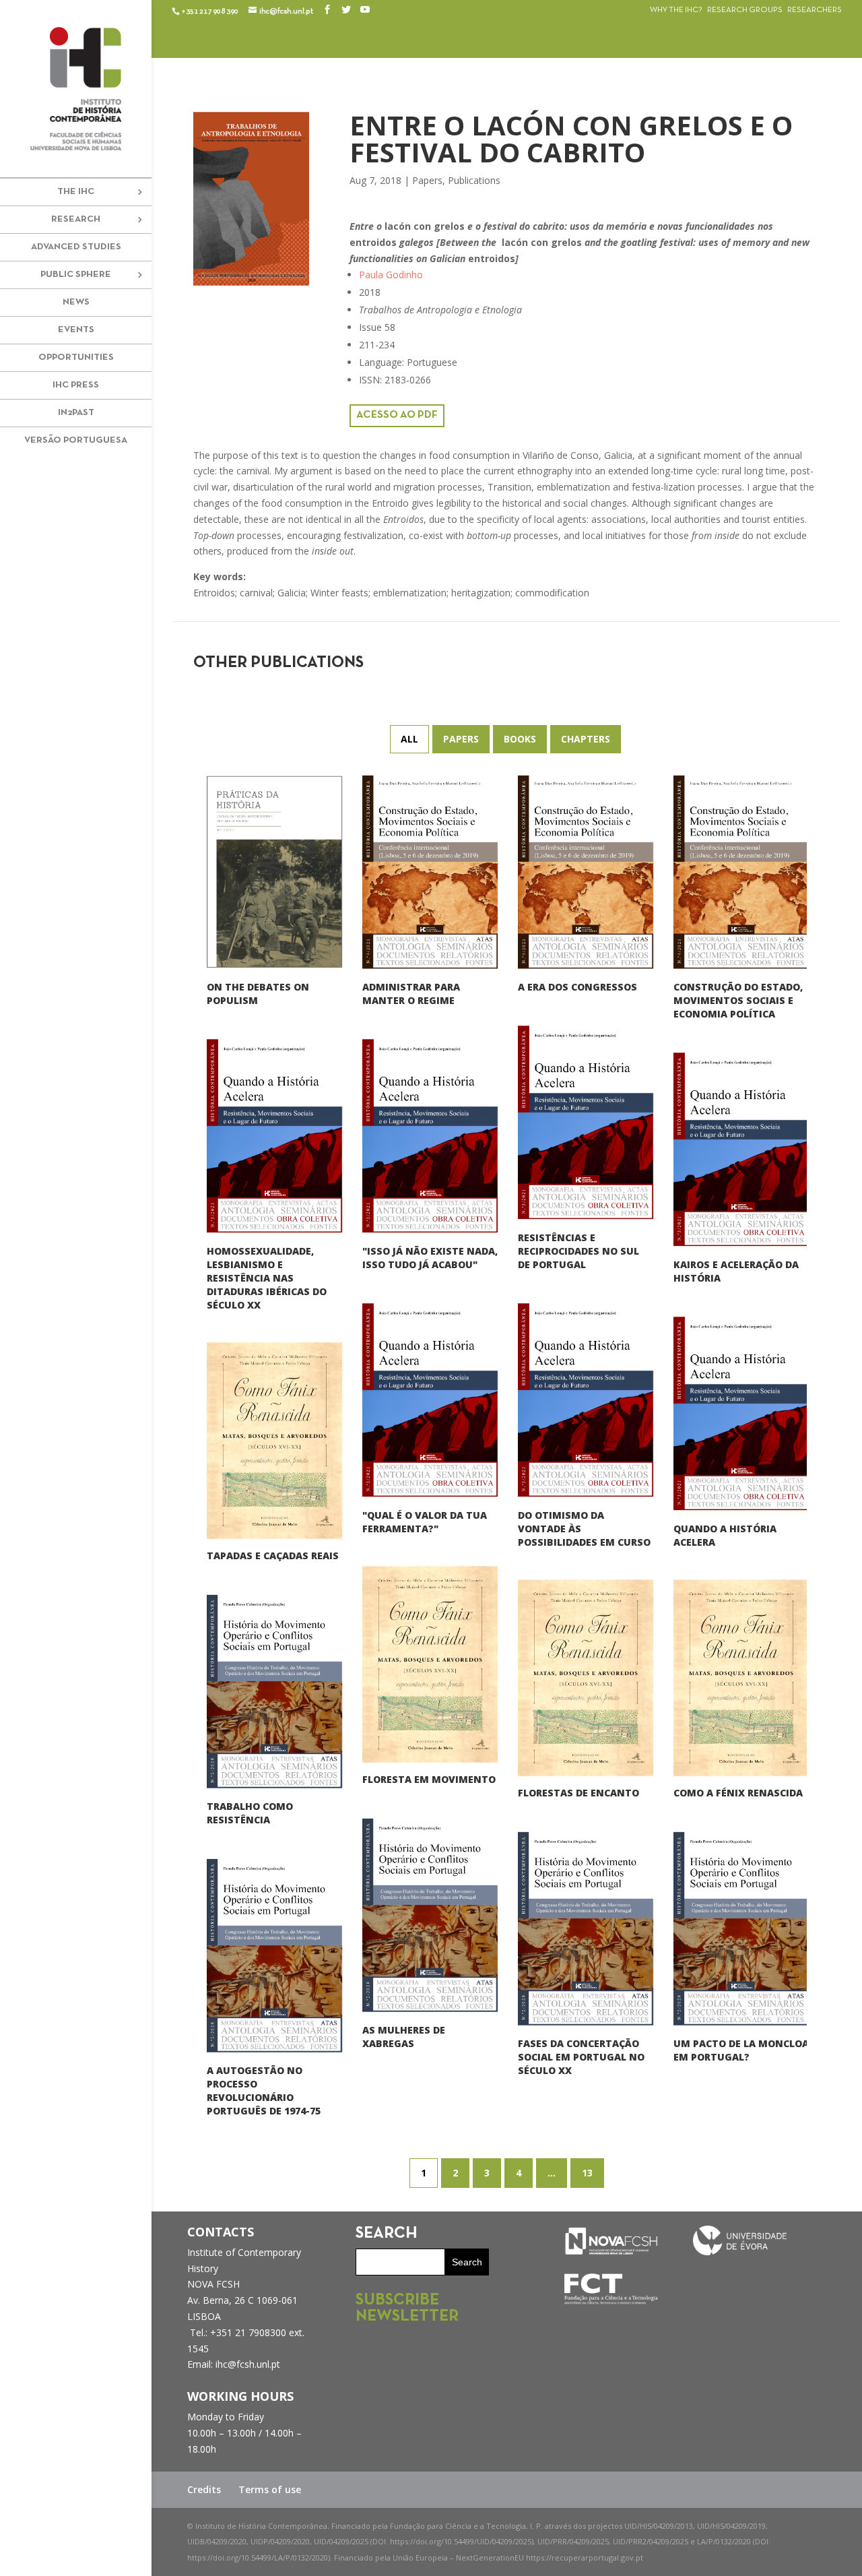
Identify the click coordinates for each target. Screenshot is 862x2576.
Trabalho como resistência (250, 1812)
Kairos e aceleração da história (736, 1270)
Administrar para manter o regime (411, 993)
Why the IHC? (676, 10)
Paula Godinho (391, 275)
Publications (474, 180)
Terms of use (270, 2489)
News (76, 302)
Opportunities (76, 357)
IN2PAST (76, 413)
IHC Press (76, 385)
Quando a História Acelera (725, 1535)
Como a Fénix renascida (738, 1792)
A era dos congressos (577, 986)
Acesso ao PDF (397, 415)
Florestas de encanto (578, 1792)
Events (76, 330)
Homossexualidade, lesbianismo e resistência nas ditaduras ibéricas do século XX (267, 1277)
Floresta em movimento (429, 1779)
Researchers (815, 10)
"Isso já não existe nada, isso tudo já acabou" (430, 1257)
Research (76, 219)
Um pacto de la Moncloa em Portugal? (741, 2049)
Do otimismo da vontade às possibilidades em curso (584, 1528)
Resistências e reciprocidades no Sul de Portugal (578, 1250)
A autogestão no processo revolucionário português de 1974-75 (264, 2090)
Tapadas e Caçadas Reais (273, 1555)
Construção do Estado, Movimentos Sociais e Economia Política (738, 1000)
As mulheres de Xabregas (404, 2036)
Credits (204, 2489)
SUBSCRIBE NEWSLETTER (407, 2308)
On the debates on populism (258, 993)
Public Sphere (76, 275)
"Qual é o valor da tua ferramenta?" (425, 1521)
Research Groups (745, 10)
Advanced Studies (76, 247)
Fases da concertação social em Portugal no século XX (581, 2056)
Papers (427, 180)
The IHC (76, 192)
